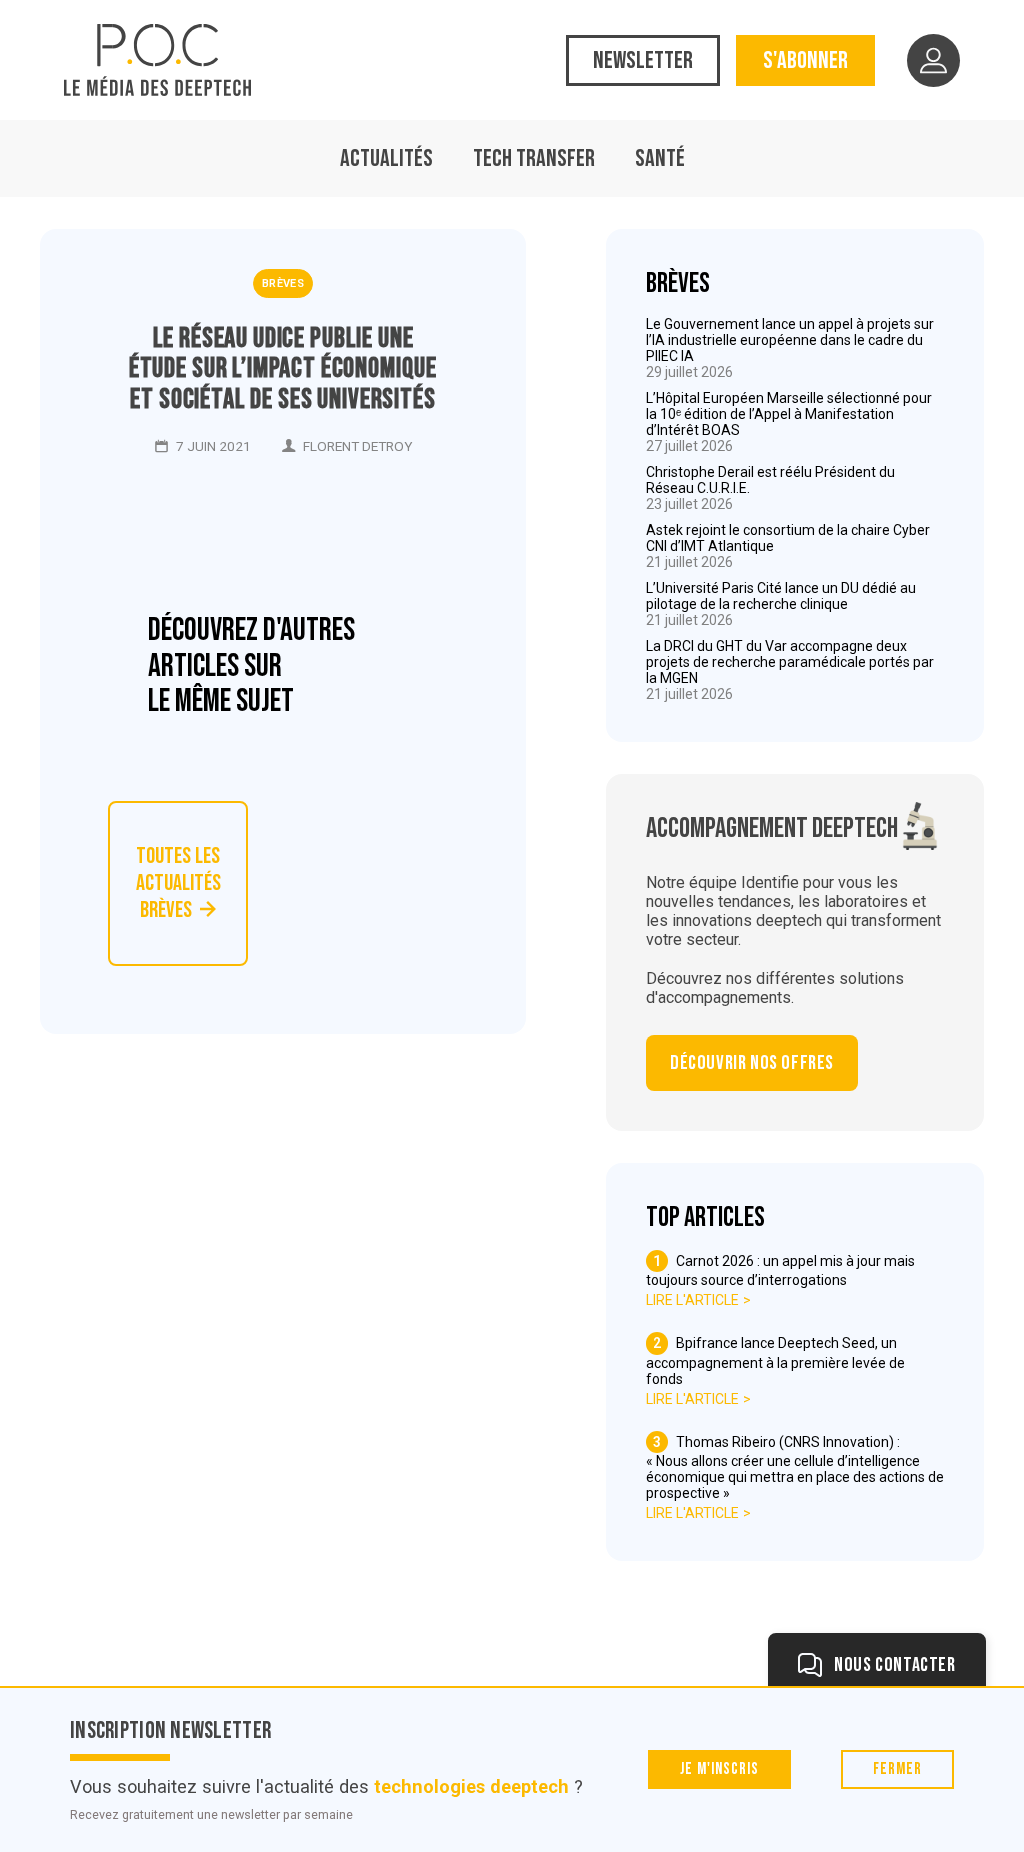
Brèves (283, 283)
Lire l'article (692, 1300)
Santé (660, 158)
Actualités (386, 158)
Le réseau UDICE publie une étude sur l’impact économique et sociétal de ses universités (283, 369)
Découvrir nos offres (752, 1063)
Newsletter (643, 60)
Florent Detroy (357, 446)
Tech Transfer (534, 158)
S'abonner (805, 60)
